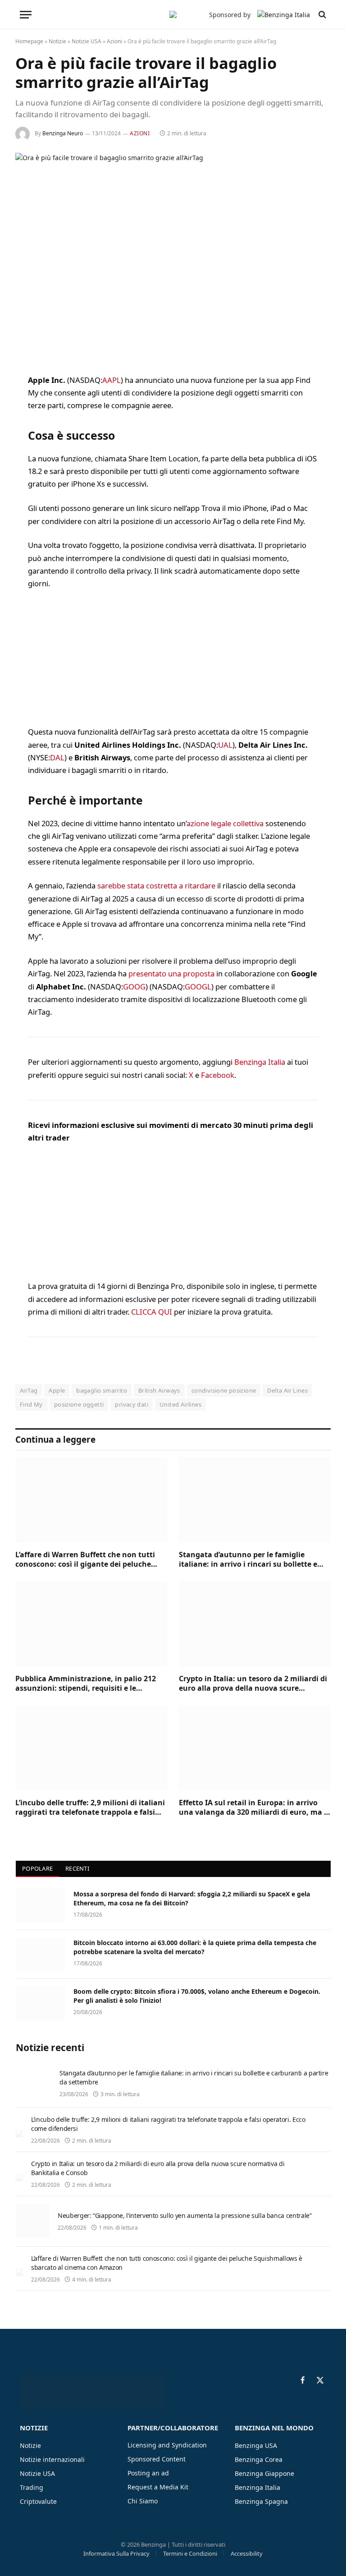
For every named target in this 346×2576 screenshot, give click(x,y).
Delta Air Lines (287, 1390)
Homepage (29, 41)
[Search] (321, 15)
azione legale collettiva (225, 823)
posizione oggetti (79, 1404)
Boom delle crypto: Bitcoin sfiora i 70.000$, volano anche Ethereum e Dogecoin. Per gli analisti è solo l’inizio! (197, 1996)
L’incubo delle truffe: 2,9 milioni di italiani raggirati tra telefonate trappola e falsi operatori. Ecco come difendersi (90, 1808)
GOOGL (198, 987)
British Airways (159, 1390)
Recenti (77, 1868)
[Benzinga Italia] (173, 14)
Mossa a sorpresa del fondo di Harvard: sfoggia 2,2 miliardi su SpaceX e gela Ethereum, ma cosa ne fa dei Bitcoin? (192, 1898)
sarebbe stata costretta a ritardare (156, 885)
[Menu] (26, 15)
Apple (57, 1390)
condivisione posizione (224, 1390)
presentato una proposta (171, 973)
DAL (57, 757)
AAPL (112, 380)
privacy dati (132, 1404)
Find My (31, 1404)
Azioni (114, 41)
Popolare (37, 1868)
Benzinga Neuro (63, 133)
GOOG (134, 987)
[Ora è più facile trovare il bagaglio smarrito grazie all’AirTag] (173, 256)
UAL (225, 745)
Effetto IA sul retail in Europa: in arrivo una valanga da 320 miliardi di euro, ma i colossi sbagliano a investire (253, 1808)
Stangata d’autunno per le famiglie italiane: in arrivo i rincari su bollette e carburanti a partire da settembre (248, 1560)
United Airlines (180, 1404)
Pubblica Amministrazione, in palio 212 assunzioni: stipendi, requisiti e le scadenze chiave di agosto (86, 1684)
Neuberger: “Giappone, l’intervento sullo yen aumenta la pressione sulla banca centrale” (185, 2215)
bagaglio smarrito (102, 1390)
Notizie (57, 41)
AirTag (29, 1390)
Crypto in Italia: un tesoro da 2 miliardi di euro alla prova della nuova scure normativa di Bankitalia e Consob (253, 1684)
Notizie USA (86, 41)
